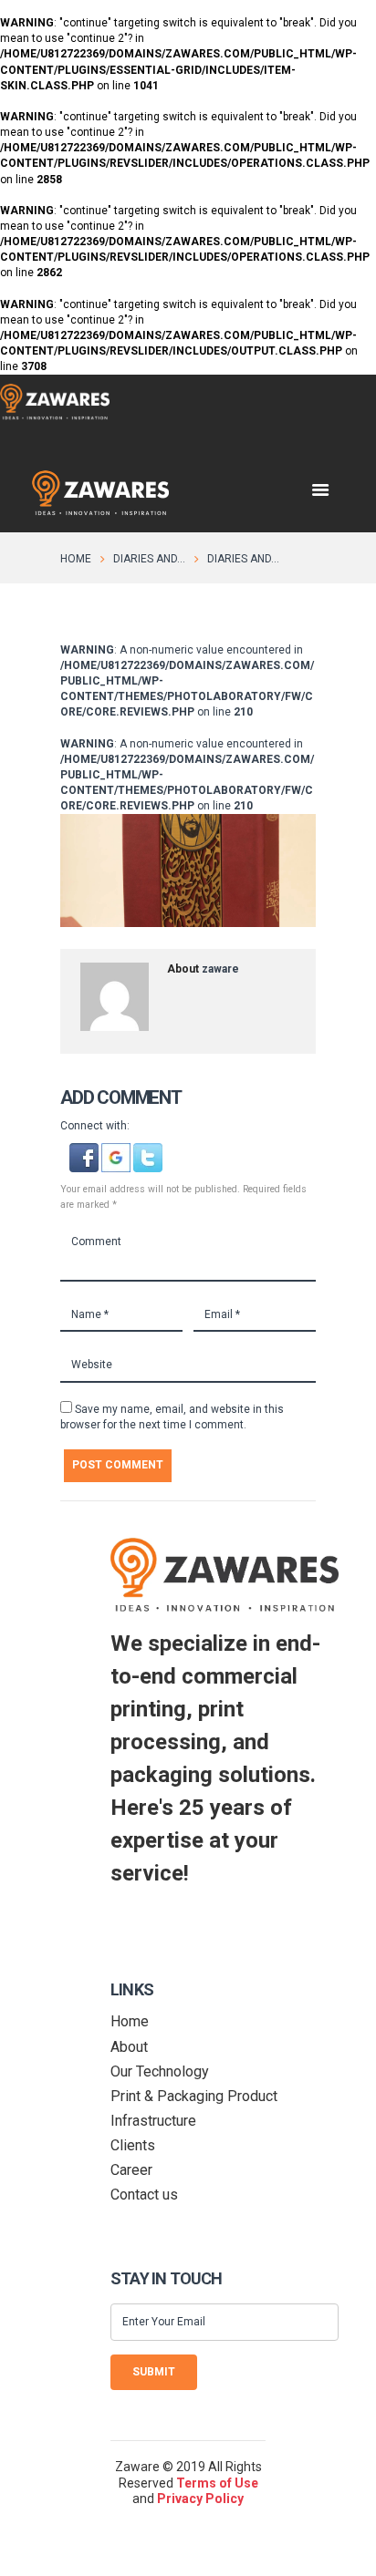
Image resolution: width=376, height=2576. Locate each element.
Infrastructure (153, 2121)
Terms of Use (217, 2483)
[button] (85, 1150)
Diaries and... (149, 559)
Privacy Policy (200, 2499)
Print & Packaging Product (194, 2096)
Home (76, 559)
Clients (133, 2145)
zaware (220, 969)
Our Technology (160, 2071)
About (129, 2047)
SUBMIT (154, 2372)
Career (131, 2170)
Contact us (144, 2195)
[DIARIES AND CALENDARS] (188, 871)
